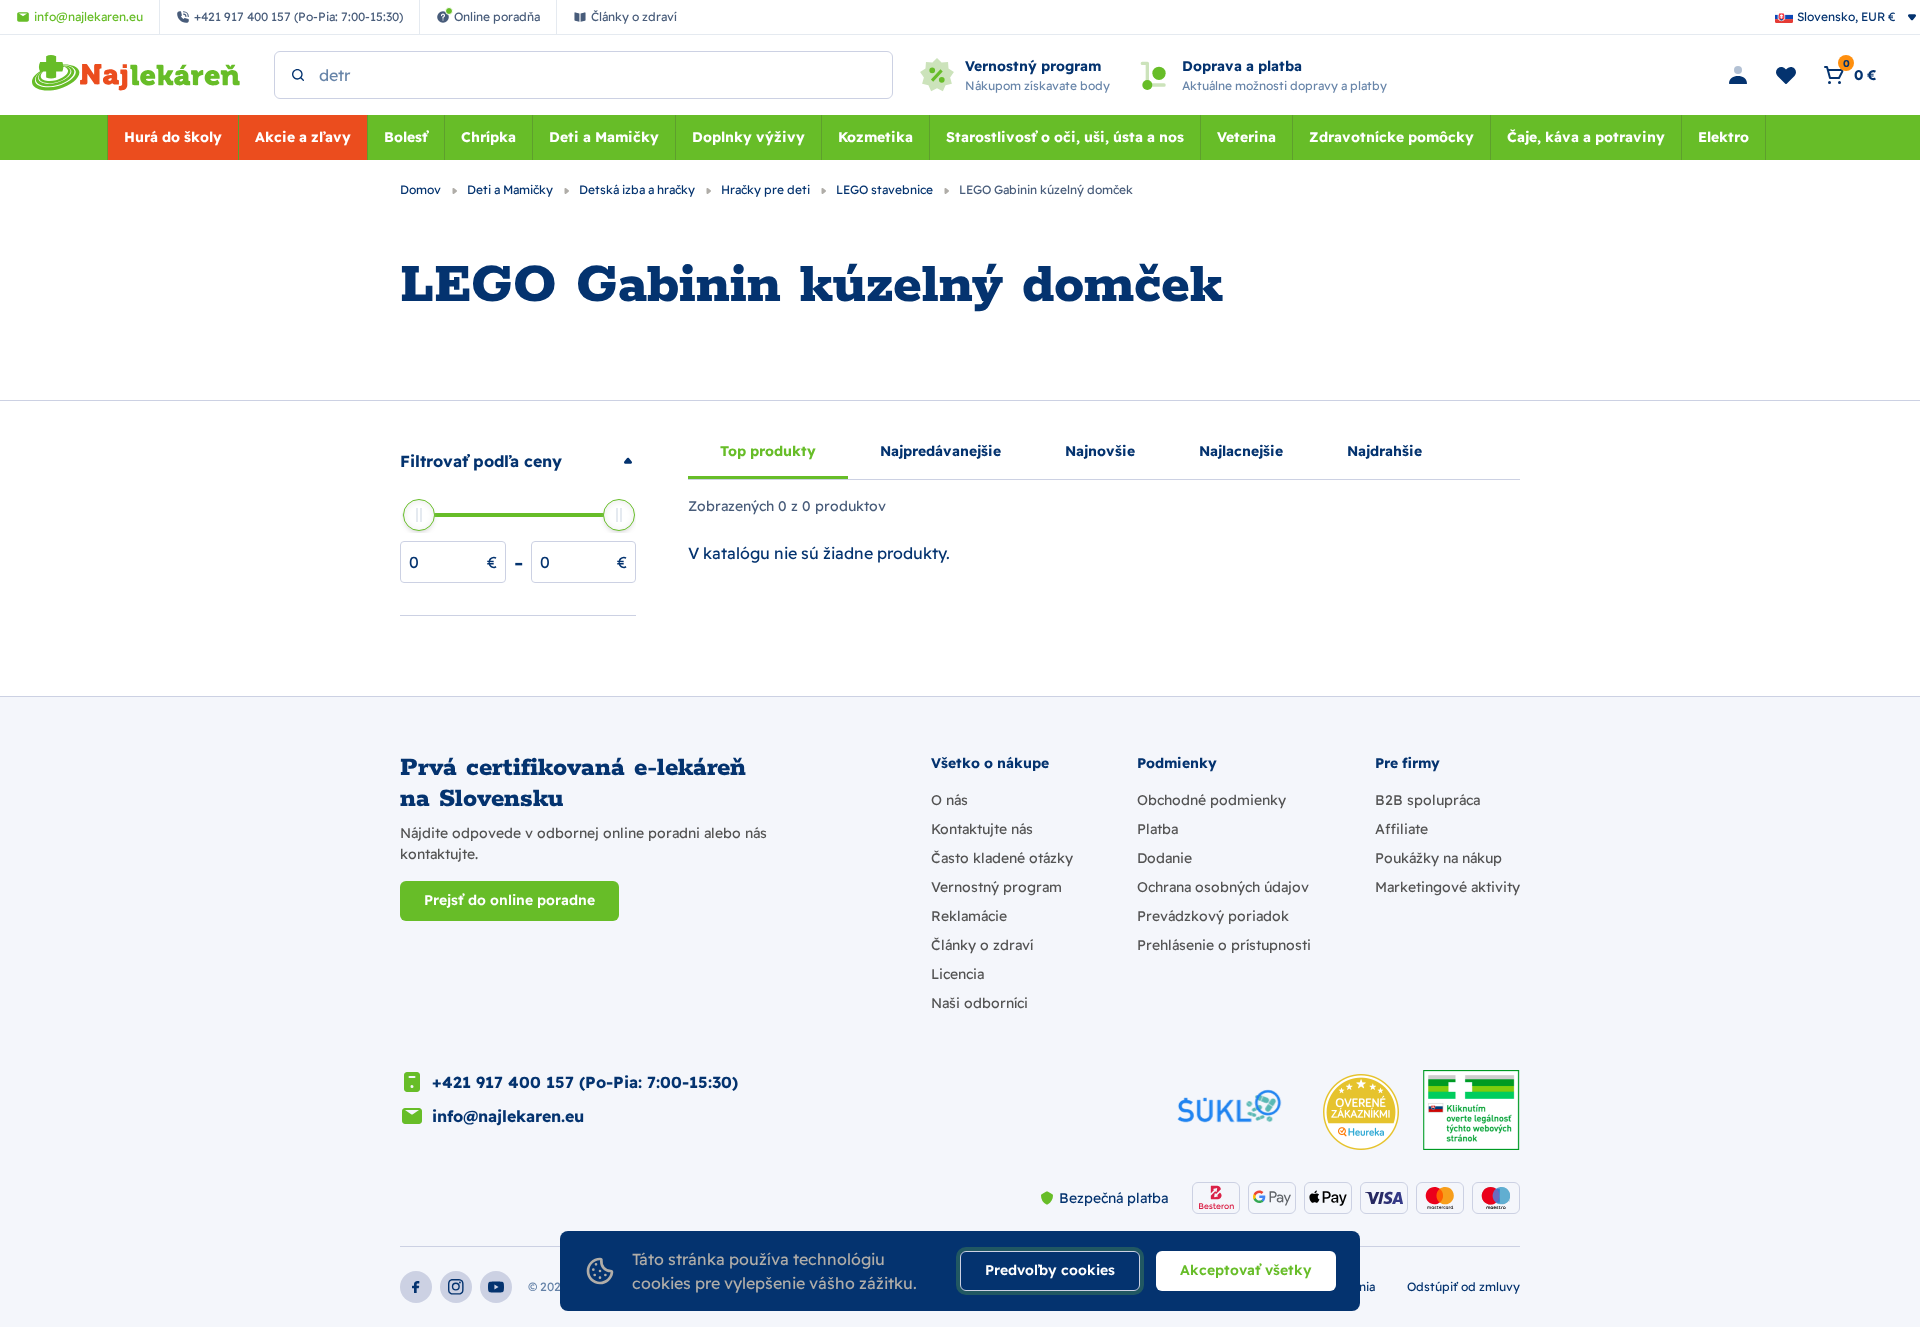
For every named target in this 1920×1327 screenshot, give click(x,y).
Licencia (957, 974)
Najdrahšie (1384, 451)
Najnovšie (1100, 451)
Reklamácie (969, 916)
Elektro (1723, 137)
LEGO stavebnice (886, 189)
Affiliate (1401, 829)
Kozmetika (875, 137)
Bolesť (406, 137)
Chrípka (488, 137)
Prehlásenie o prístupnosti (1224, 945)
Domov (422, 189)
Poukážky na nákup (1438, 858)
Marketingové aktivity (1447, 887)
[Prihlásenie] (1738, 75)
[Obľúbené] (1786, 75)
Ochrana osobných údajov (1223, 887)
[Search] (298, 75)
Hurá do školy (173, 137)
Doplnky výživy (748, 137)
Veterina (1246, 137)
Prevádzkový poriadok (1213, 916)
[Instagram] (456, 1287)
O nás (949, 800)
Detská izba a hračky (638, 189)
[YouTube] (496, 1287)
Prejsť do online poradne (509, 900)
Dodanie (1164, 858)
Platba (1157, 829)
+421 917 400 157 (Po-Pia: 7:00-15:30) (585, 1082)
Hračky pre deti (767, 189)
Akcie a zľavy (303, 137)
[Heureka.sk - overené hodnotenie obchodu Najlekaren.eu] (1361, 1112)
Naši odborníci (979, 1003)
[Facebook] (416, 1287)
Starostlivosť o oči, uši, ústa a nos (1065, 137)
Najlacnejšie (1241, 451)
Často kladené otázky (1002, 858)
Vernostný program (996, 887)
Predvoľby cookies (1050, 1270)
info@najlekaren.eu (508, 1116)
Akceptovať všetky (1246, 1270)
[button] (518, 461)
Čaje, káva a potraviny (1586, 137)
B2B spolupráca (1427, 800)
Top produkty (768, 451)
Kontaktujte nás (982, 829)
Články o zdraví (982, 945)
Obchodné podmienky (1211, 800)
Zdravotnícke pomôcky (1391, 137)
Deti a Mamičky (604, 137)
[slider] (419, 515)
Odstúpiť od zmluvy (1463, 1286)
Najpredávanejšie (940, 451)
